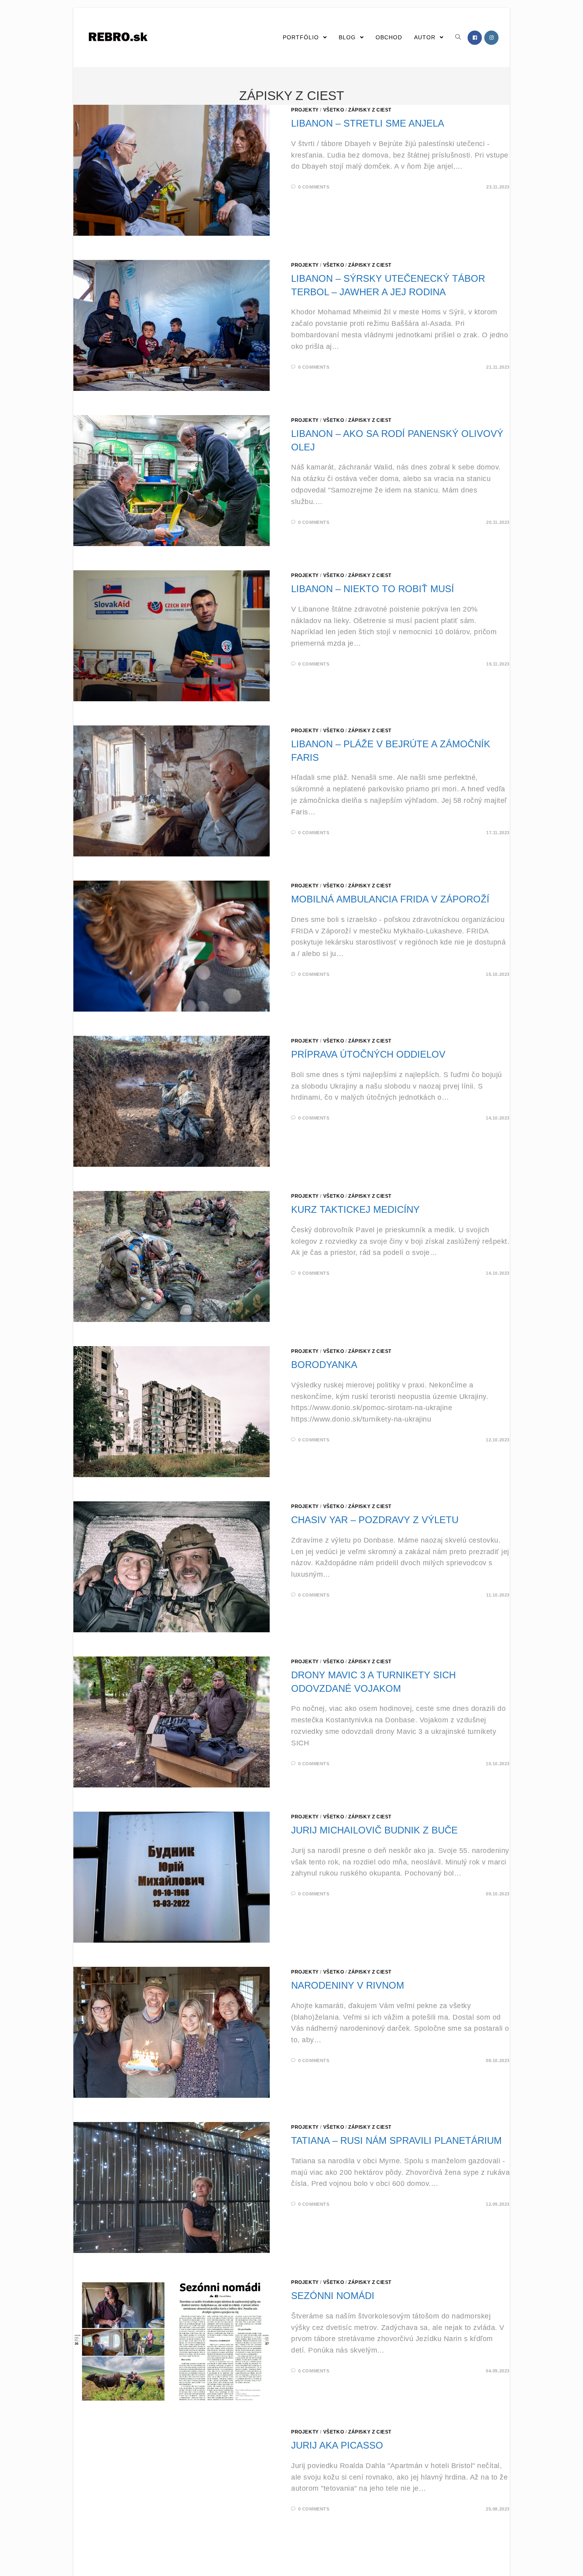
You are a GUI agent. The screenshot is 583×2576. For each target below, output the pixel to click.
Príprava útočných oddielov (368, 1054)
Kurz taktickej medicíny (355, 1209)
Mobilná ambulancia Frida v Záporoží (390, 899)
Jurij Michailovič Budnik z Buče (374, 1830)
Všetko (334, 110)
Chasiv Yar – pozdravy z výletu (375, 1520)
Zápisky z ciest (370, 110)
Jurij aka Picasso (337, 2445)
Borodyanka (324, 1365)
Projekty (305, 110)
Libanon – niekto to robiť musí (373, 589)
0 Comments (314, 187)
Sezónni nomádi (333, 2296)
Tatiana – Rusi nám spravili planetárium (396, 2140)
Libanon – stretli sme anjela (368, 123)
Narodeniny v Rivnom (348, 1985)
